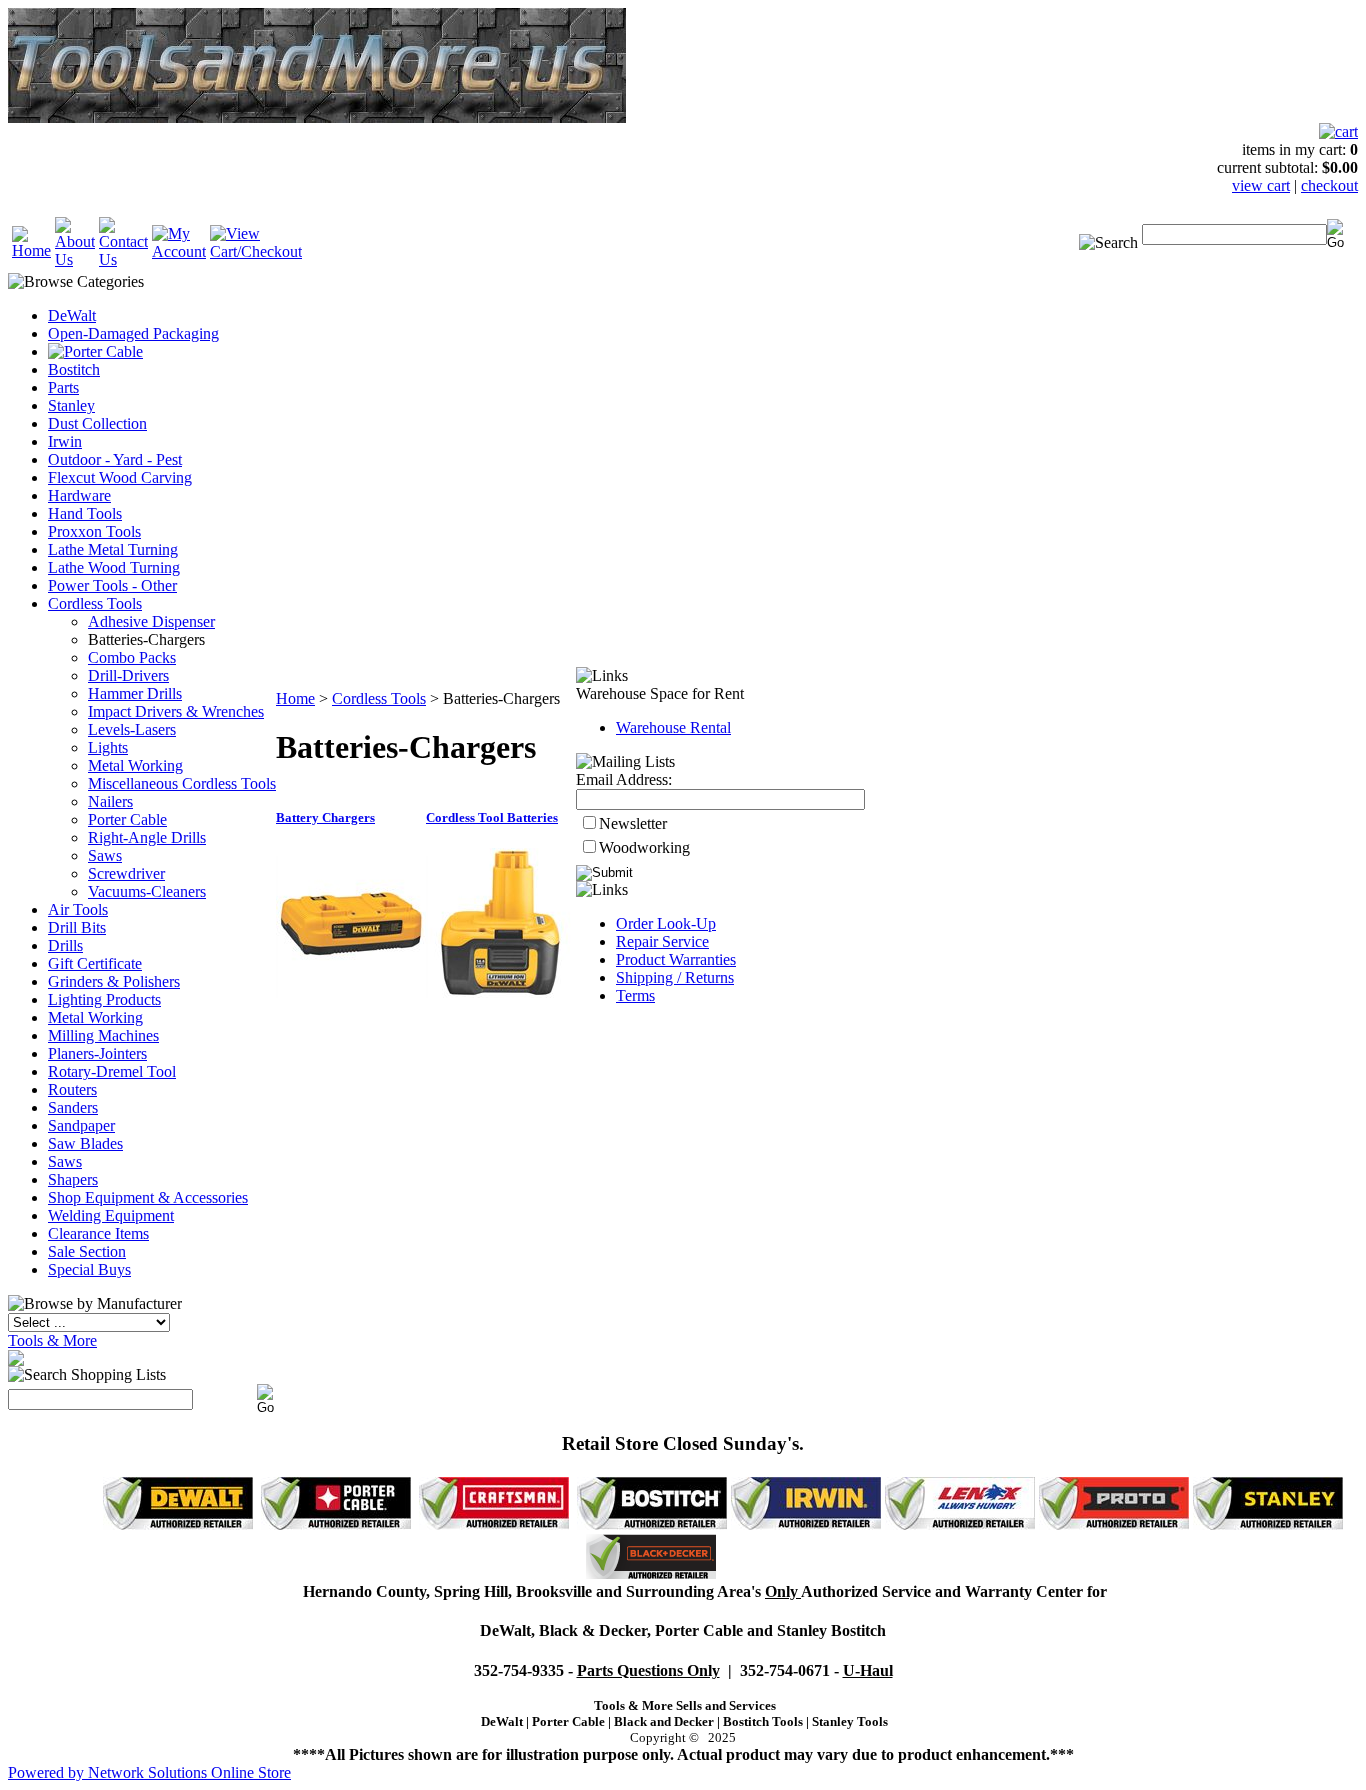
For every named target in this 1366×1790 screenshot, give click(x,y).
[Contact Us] (123, 259)
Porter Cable (127, 819)
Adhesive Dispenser (151, 621)
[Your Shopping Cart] (1338, 131)
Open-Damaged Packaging (133, 333)
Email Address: (624, 779)
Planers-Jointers (97, 1053)
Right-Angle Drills (147, 837)
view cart (1261, 185)
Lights (108, 747)
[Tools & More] (16, 1360)
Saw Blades (85, 1143)
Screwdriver (126, 873)
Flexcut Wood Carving (120, 477)
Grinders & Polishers (114, 981)
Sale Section (87, 1251)
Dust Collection (97, 423)
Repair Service (662, 941)
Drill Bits (77, 927)
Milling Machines (103, 1035)
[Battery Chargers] (351, 992)
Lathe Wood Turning (114, 567)
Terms (635, 995)
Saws (105, 855)
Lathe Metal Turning (113, 549)
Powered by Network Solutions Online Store (149, 1772)
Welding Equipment (111, 1215)
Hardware (79, 495)
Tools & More (52, 1340)
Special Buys (89, 1269)
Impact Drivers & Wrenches (176, 711)
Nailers (110, 801)
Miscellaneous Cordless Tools (182, 783)
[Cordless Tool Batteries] (501, 992)
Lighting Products (104, 999)
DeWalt (72, 315)
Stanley (71, 405)
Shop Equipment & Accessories (148, 1197)
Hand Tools (85, 513)
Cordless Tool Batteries (492, 817)
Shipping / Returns (675, 977)
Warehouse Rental (673, 727)
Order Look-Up (666, 923)
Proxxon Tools (94, 531)
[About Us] (75, 259)
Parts (63, 387)
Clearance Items (98, 1233)
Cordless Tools (95, 603)
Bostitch (74, 369)
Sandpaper (81, 1125)
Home (295, 698)
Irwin (65, 441)
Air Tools (78, 909)
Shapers (73, 1179)
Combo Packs (132, 657)
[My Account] (179, 251)
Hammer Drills (135, 693)
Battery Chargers (325, 817)
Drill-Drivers (128, 675)
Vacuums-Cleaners (147, 891)
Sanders (73, 1107)
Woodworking (644, 847)
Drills (65, 945)
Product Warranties (676, 959)
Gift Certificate (95, 963)
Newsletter (633, 823)
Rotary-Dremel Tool (112, 1071)
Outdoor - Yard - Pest (115, 459)
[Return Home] (31, 250)
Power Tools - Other (112, 585)
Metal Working (135, 765)
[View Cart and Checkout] (256, 251)
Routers (72, 1089)
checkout (1329, 185)
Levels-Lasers (132, 729)
